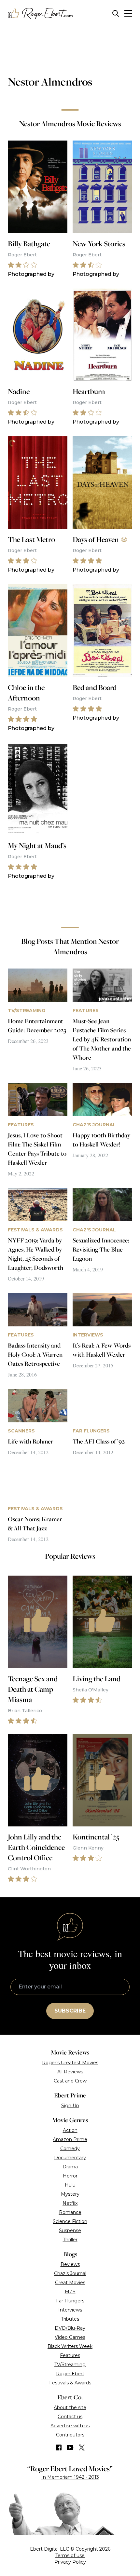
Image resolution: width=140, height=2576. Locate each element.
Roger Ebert (70, 2374)
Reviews (70, 2264)
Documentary (70, 2158)
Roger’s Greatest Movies (70, 2063)
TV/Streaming (70, 2365)
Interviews (70, 2310)
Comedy (70, 2149)
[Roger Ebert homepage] (40, 14)
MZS (70, 2292)
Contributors (70, 2435)
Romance (70, 2212)
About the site (70, 2407)
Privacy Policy (70, 2562)
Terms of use (70, 2556)
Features (70, 2355)
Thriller (70, 2240)
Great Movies (70, 2283)
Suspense (70, 2230)
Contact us (70, 2417)
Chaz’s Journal (70, 2273)
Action (70, 2130)
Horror (70, 2176)
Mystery (70, 2194)
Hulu (70, 2185)
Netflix (70, 2203)
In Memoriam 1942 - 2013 (70, 2477)
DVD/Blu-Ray (70, 2328)
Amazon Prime (70, 2139)
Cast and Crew (70, 2081)
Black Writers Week (70, 2346)
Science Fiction (70, 2221)
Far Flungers (70, 2301)
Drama (70, 2167)
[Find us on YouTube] (70, 2447)
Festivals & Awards (70, 2383)
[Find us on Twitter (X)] (82, 2447)
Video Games (70, 2337)
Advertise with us (70, 2426)
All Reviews (70, 2072)
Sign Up (70, 2106)
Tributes (70, 2319)
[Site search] (116, 14)
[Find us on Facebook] (59, 2447)
